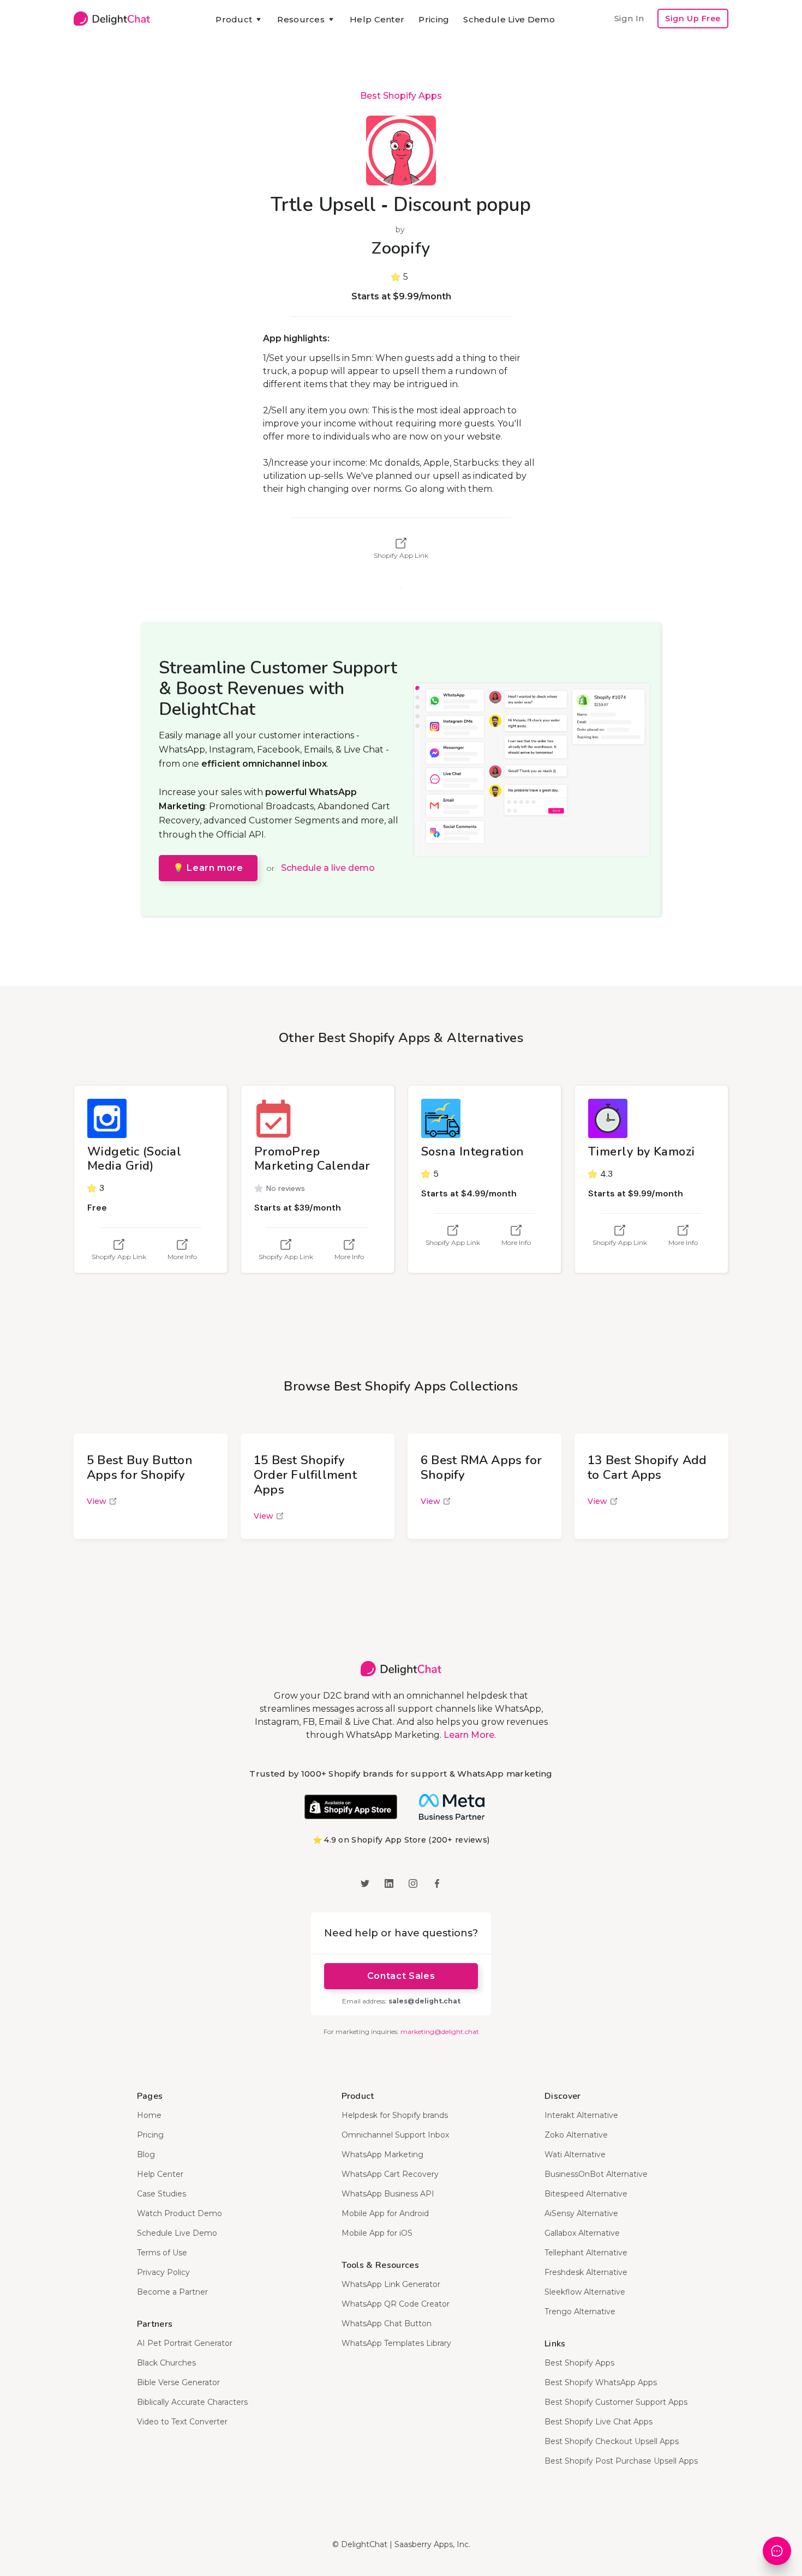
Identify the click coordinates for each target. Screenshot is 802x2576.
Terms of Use (162, 2253)
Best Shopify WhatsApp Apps (601, 2382)
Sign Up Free (693, 19)
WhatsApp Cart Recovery (390, 2174)
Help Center (377, 19)
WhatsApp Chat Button (387, 2324)
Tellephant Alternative (586, 2253)
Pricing (434, 19)
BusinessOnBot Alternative (596, 2174)
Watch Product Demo (179, 2213)
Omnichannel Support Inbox (395, 2135)
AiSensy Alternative (581, 2213)
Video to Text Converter (182, 2422)
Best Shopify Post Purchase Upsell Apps (621, 2461)
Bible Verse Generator (178, 2382)
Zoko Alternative (576, 2135)
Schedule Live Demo (509, 19)
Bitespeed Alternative (586, 2194)
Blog (146, 2154)
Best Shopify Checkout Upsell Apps (612, 2441)
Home (149, 2115)
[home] (112, 19)
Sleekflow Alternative (585, 2292)
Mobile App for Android (385, 2213)
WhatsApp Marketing (382, 2154)
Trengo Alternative (580, 2312)
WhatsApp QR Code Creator (396, 2304)
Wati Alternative (575, 2154)
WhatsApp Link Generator (391, 2284)
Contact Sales (401, 1976)
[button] (239, 20)
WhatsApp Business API (388, 2194)
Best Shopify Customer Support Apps (616, 2402)
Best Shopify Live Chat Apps (598, 2422)
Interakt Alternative (581, 2115)
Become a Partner (172, 2292)
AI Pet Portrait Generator (185, 2343)
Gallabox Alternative (582, 2233)
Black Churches (166, 2363)
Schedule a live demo (328, 868)
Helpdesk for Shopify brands (395, 2115)
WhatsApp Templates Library (396, 2343)
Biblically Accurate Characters (192, 2402)
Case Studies (161, 2194)
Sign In (629, 18)
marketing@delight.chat (440, 2032)
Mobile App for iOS (377, 2233)
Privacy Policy (163, 2272)
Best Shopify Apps (401, 96)
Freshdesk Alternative (586, 2272)
